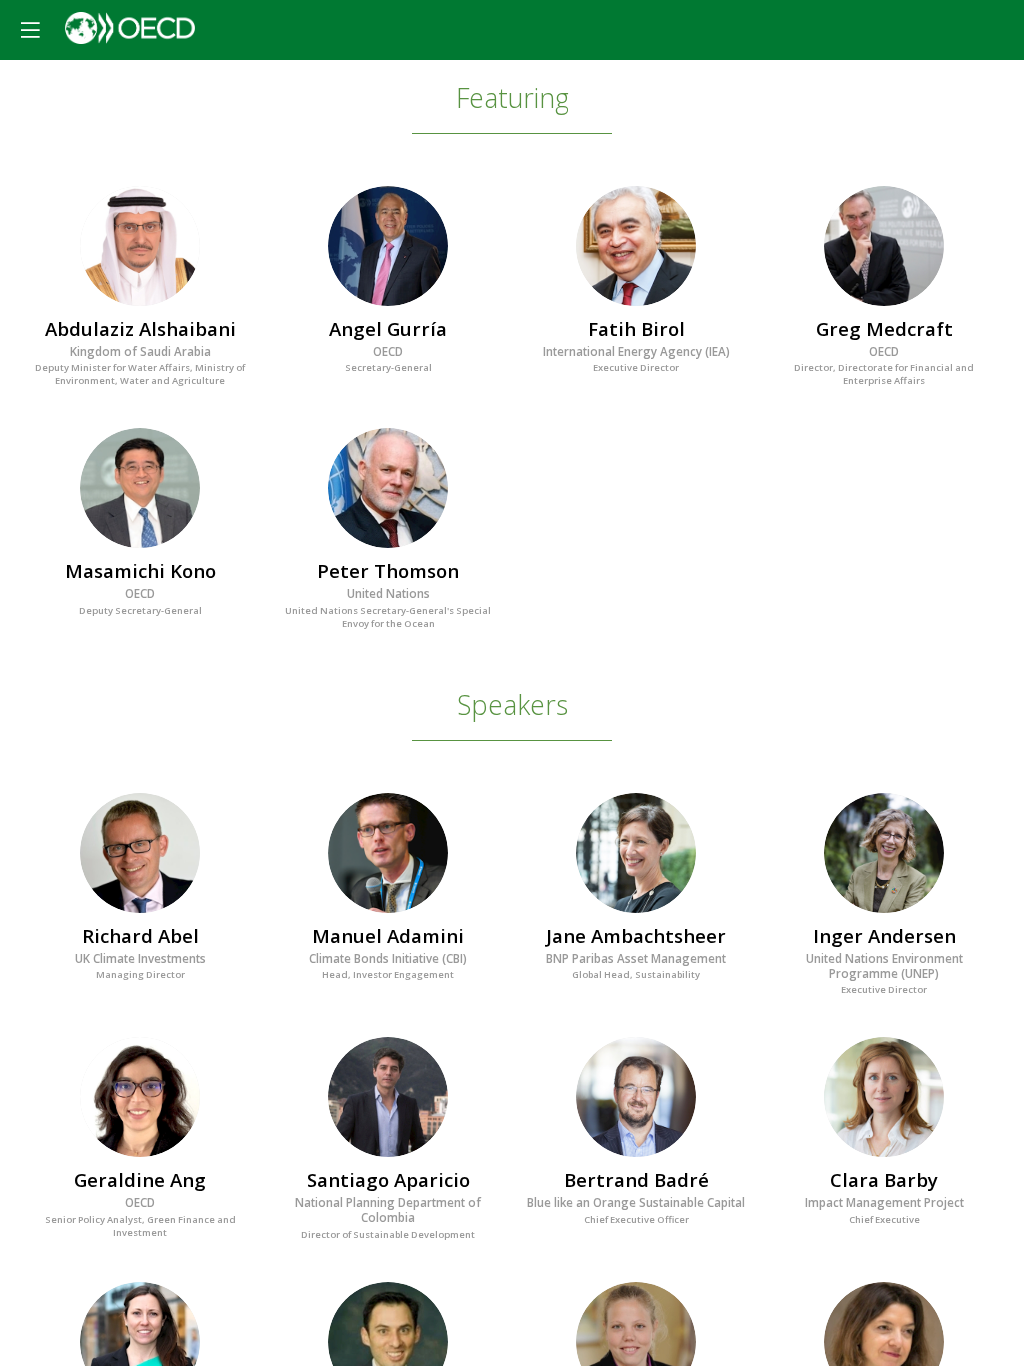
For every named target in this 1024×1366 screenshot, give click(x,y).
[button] (30, 30)
